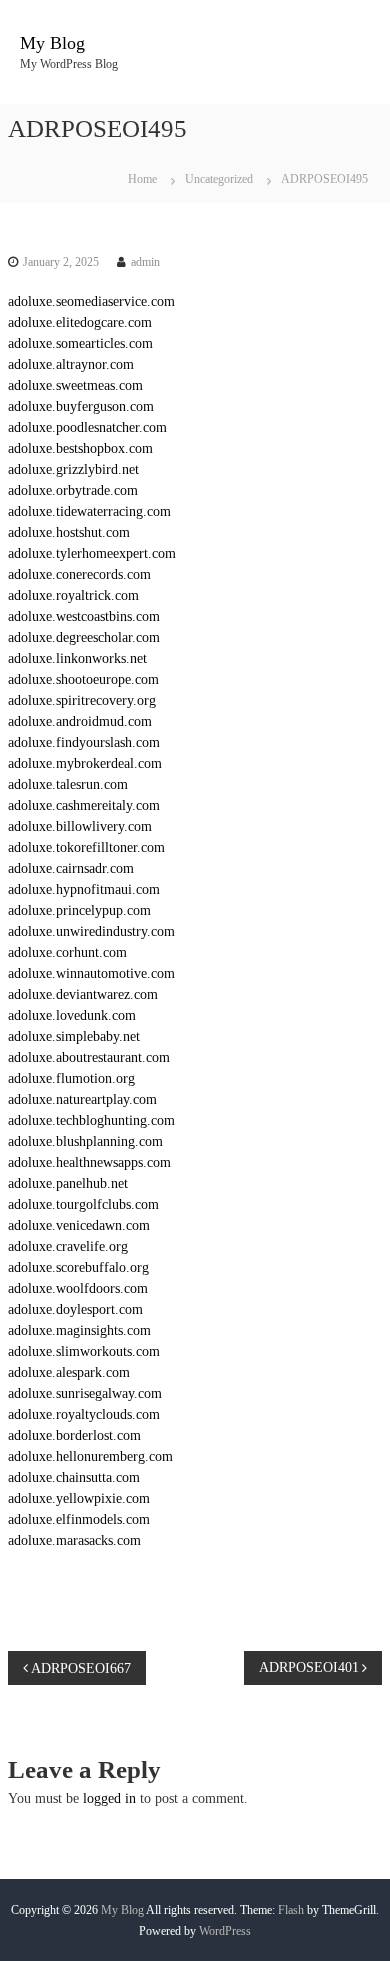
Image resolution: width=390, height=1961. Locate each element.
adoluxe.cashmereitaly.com (84, 805)
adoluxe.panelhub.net (68, 1183)
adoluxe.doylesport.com (75, 1309)
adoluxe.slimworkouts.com (84, 1351)
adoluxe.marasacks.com (74, 1540)
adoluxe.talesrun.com (68, 784)
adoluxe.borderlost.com (74, 1435)
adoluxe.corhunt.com (67, 952)
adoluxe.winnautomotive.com (91, 973)
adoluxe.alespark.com (69, 1372)
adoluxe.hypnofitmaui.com (84, 889)
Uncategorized (219, 179)
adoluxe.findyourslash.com (84, 742)
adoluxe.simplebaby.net (74, 1036)
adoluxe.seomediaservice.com (91, 301)
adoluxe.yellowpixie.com (79, 1498)
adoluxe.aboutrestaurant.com (89, 1057)
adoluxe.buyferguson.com (81, 406)
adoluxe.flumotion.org (71, 1078)
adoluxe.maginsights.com (79, 1330)
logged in (109, 1798)
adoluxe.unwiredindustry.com (91, 931)
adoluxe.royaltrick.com (73, 595)
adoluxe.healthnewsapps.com (89, 1162)
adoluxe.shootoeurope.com (83, 679)
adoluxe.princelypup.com (79, 910)
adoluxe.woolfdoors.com (78, 1288)
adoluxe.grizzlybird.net (73, 469)
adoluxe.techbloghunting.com (91, 1120)
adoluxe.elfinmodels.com (79, 1519)
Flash (291, 1910)
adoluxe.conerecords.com (79, 574)
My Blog (52, 43)
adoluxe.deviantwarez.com (83, 994)
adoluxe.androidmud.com (80, 721)
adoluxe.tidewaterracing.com (89, 511)
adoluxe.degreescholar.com (84, 637)
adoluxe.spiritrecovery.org (82, 700)
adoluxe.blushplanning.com (85, 1141)
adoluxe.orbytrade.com (73, 490)
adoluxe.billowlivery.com (80, 826)
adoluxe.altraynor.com (71, 364)
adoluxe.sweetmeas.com (75, 385)
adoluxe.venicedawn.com (79, 1225)
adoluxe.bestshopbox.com (80, 448)
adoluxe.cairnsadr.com (71, 868)
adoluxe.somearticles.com (80, 343)
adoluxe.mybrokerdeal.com (85, 763)
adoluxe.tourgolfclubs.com (83, 1204)
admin (145, 262)
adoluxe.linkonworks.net (77, 658)
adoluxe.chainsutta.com (74, 1477)
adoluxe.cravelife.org (68, 1246)
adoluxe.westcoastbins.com (84, 616)
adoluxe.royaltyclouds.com (84, 1414)
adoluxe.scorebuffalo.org (78, 1267)
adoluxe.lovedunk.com (72, 1015)
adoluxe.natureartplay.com (82, 1099)
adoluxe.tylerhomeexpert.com (92, 553)
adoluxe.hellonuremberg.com (90, 1456)
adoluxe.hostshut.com (69, 532)
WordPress (225, 1931)
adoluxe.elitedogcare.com (80, 322)
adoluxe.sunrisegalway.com (85, 1393)
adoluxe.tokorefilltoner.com (86, 847)
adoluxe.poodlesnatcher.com (87, 427)
